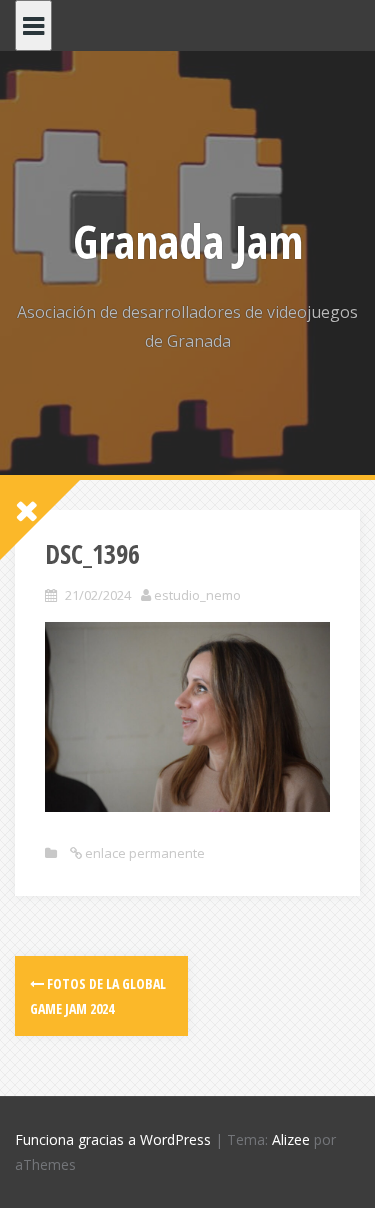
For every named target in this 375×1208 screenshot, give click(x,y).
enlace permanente (143, 853)
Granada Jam (188, 241)
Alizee (291, 1139)
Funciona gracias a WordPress (113, 1139)
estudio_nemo (197, 595)
